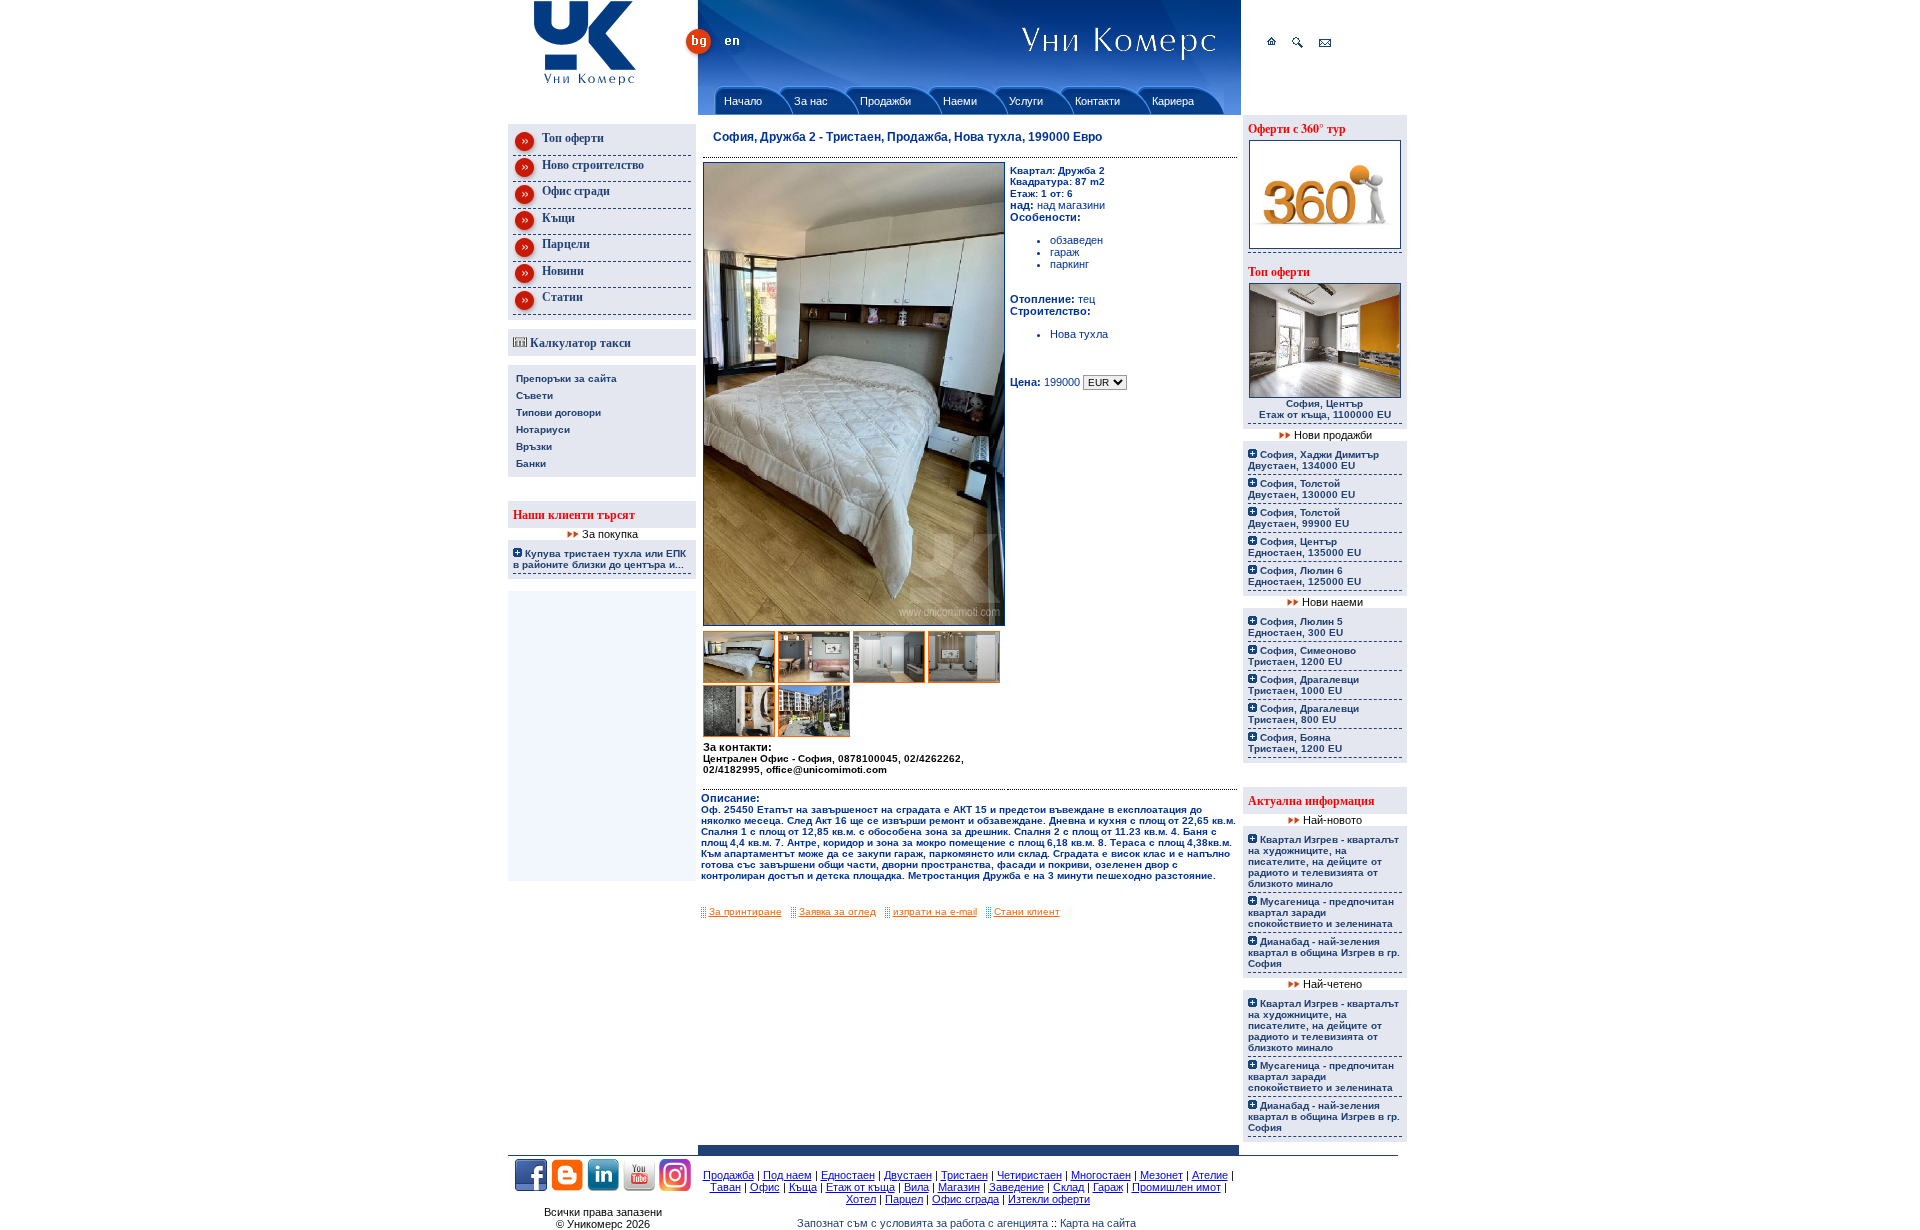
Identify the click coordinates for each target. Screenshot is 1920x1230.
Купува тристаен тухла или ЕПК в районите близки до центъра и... (599, 559)
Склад (1068, 1187)
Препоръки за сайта (566, 378)
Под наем (787, 1175)
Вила (916, 1187)
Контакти (1097, 101)
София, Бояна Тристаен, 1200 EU (1295, 743)
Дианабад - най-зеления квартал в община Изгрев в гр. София (1324, 952)
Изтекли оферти (1049, 1199)
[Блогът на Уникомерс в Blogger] (567, 1187)
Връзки (534, 446)
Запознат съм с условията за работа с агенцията (922, 1223)
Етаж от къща (860, 1187)
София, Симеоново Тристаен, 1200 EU (1302, 656)
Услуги (1026, 101)
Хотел (861, 1199)
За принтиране (745, 911)
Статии (561, 296)
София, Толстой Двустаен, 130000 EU (1301, 489)
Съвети (534, 395)
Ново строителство (591, 164)
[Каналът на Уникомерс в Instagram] (675, 1187)
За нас (811, 101)
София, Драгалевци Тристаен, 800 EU (1303, 714)
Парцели (564, 243)
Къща (803, 1187)
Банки (531, 463)
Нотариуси (543, 429)
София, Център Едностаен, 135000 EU (1304, 547)
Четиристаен (1029, 1175)
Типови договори (558, 412)
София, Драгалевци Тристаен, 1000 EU (1303, 685)
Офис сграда (965, 1199)
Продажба (728, 1175)
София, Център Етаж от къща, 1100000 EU (1325, 409)
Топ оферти (571, 137)
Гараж (1108, 1187)
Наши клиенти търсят (574, 514)
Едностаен (848, 1175)
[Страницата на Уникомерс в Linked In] (603, 1187)
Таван (725, 1187)
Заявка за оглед (837, 911)
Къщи (557, 217)
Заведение (1016, 1187)
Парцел (904, 1199)
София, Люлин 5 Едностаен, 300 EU (1295, 627)
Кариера (1173, 101)
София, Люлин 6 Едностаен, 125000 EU (1304, 576)
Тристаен (964, 1175)
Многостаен (1101, 1175)
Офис (765, 1187)
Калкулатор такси (579, 342)
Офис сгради (574, 190)
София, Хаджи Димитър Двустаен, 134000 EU (1313, 460)
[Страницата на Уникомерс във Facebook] (531, 1187)
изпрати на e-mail (935, 911)
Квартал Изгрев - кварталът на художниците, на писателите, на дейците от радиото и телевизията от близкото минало (1323, 861)
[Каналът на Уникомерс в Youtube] (639, 1187)
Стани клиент (1027, 911)
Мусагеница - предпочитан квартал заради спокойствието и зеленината (1321, 912)
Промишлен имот (1176, 1187)
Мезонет (1161, 1175)
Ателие (1210, 1175)
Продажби (885, 101)
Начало (743, 101)
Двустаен (908, 1175)
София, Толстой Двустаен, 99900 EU (1298, 518)
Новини (561, 270)
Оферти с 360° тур (1297, 128)
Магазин (959, 1187)
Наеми (960, 101)
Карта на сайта (1098, 1223)
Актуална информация (1311, 800)
